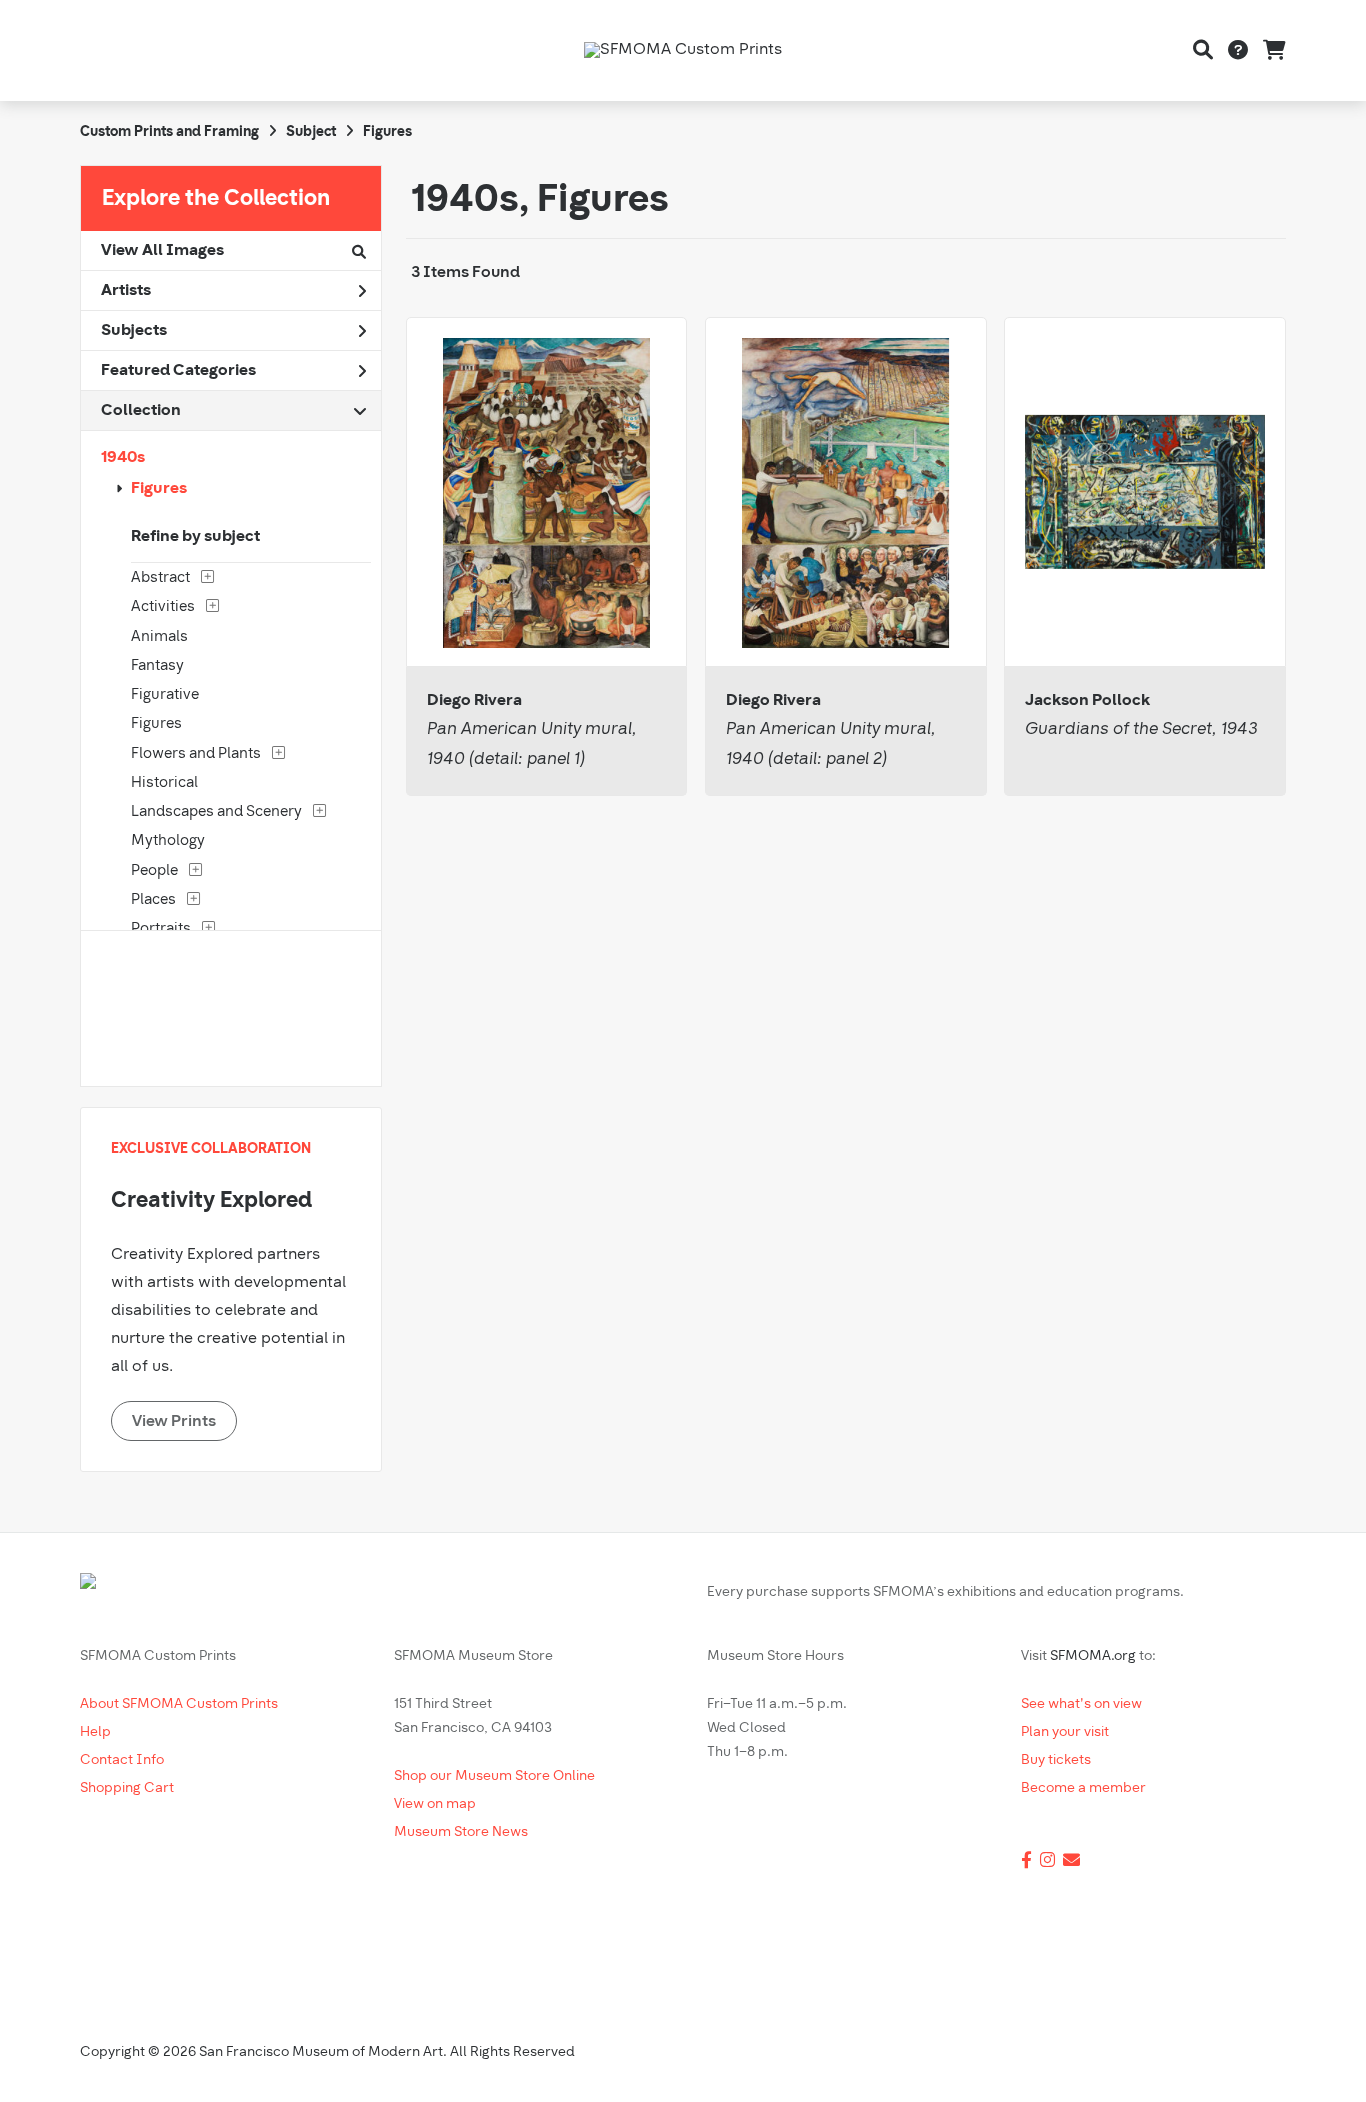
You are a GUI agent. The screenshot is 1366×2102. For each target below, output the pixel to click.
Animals (159, 637)
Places (153, 900)
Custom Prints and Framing (169, 132)
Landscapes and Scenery (216, 812)
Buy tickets (1056, 1760)
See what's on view (1081, 1704)
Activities (163, 607)
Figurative (165, 695)
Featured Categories (178, 371)
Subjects (134, 331)
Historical (164, 783)
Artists (126, 291)
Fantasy (157, 666)
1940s (123, 458)
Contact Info (122, 1760)
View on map (435, 1804)
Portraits (161, 929)
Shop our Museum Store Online (494, 1776)
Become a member (1083, 1788)
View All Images (162, 251)
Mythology (168, 841)
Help (95, 1732)
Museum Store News (461, 1832)
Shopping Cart (127, 1788)
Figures (159, 489)
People (154, 871)
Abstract (160, 578)
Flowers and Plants (196, 754)
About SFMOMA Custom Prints (179, 1704)
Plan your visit (1065, 1732)
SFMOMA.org (1093, 1656)
